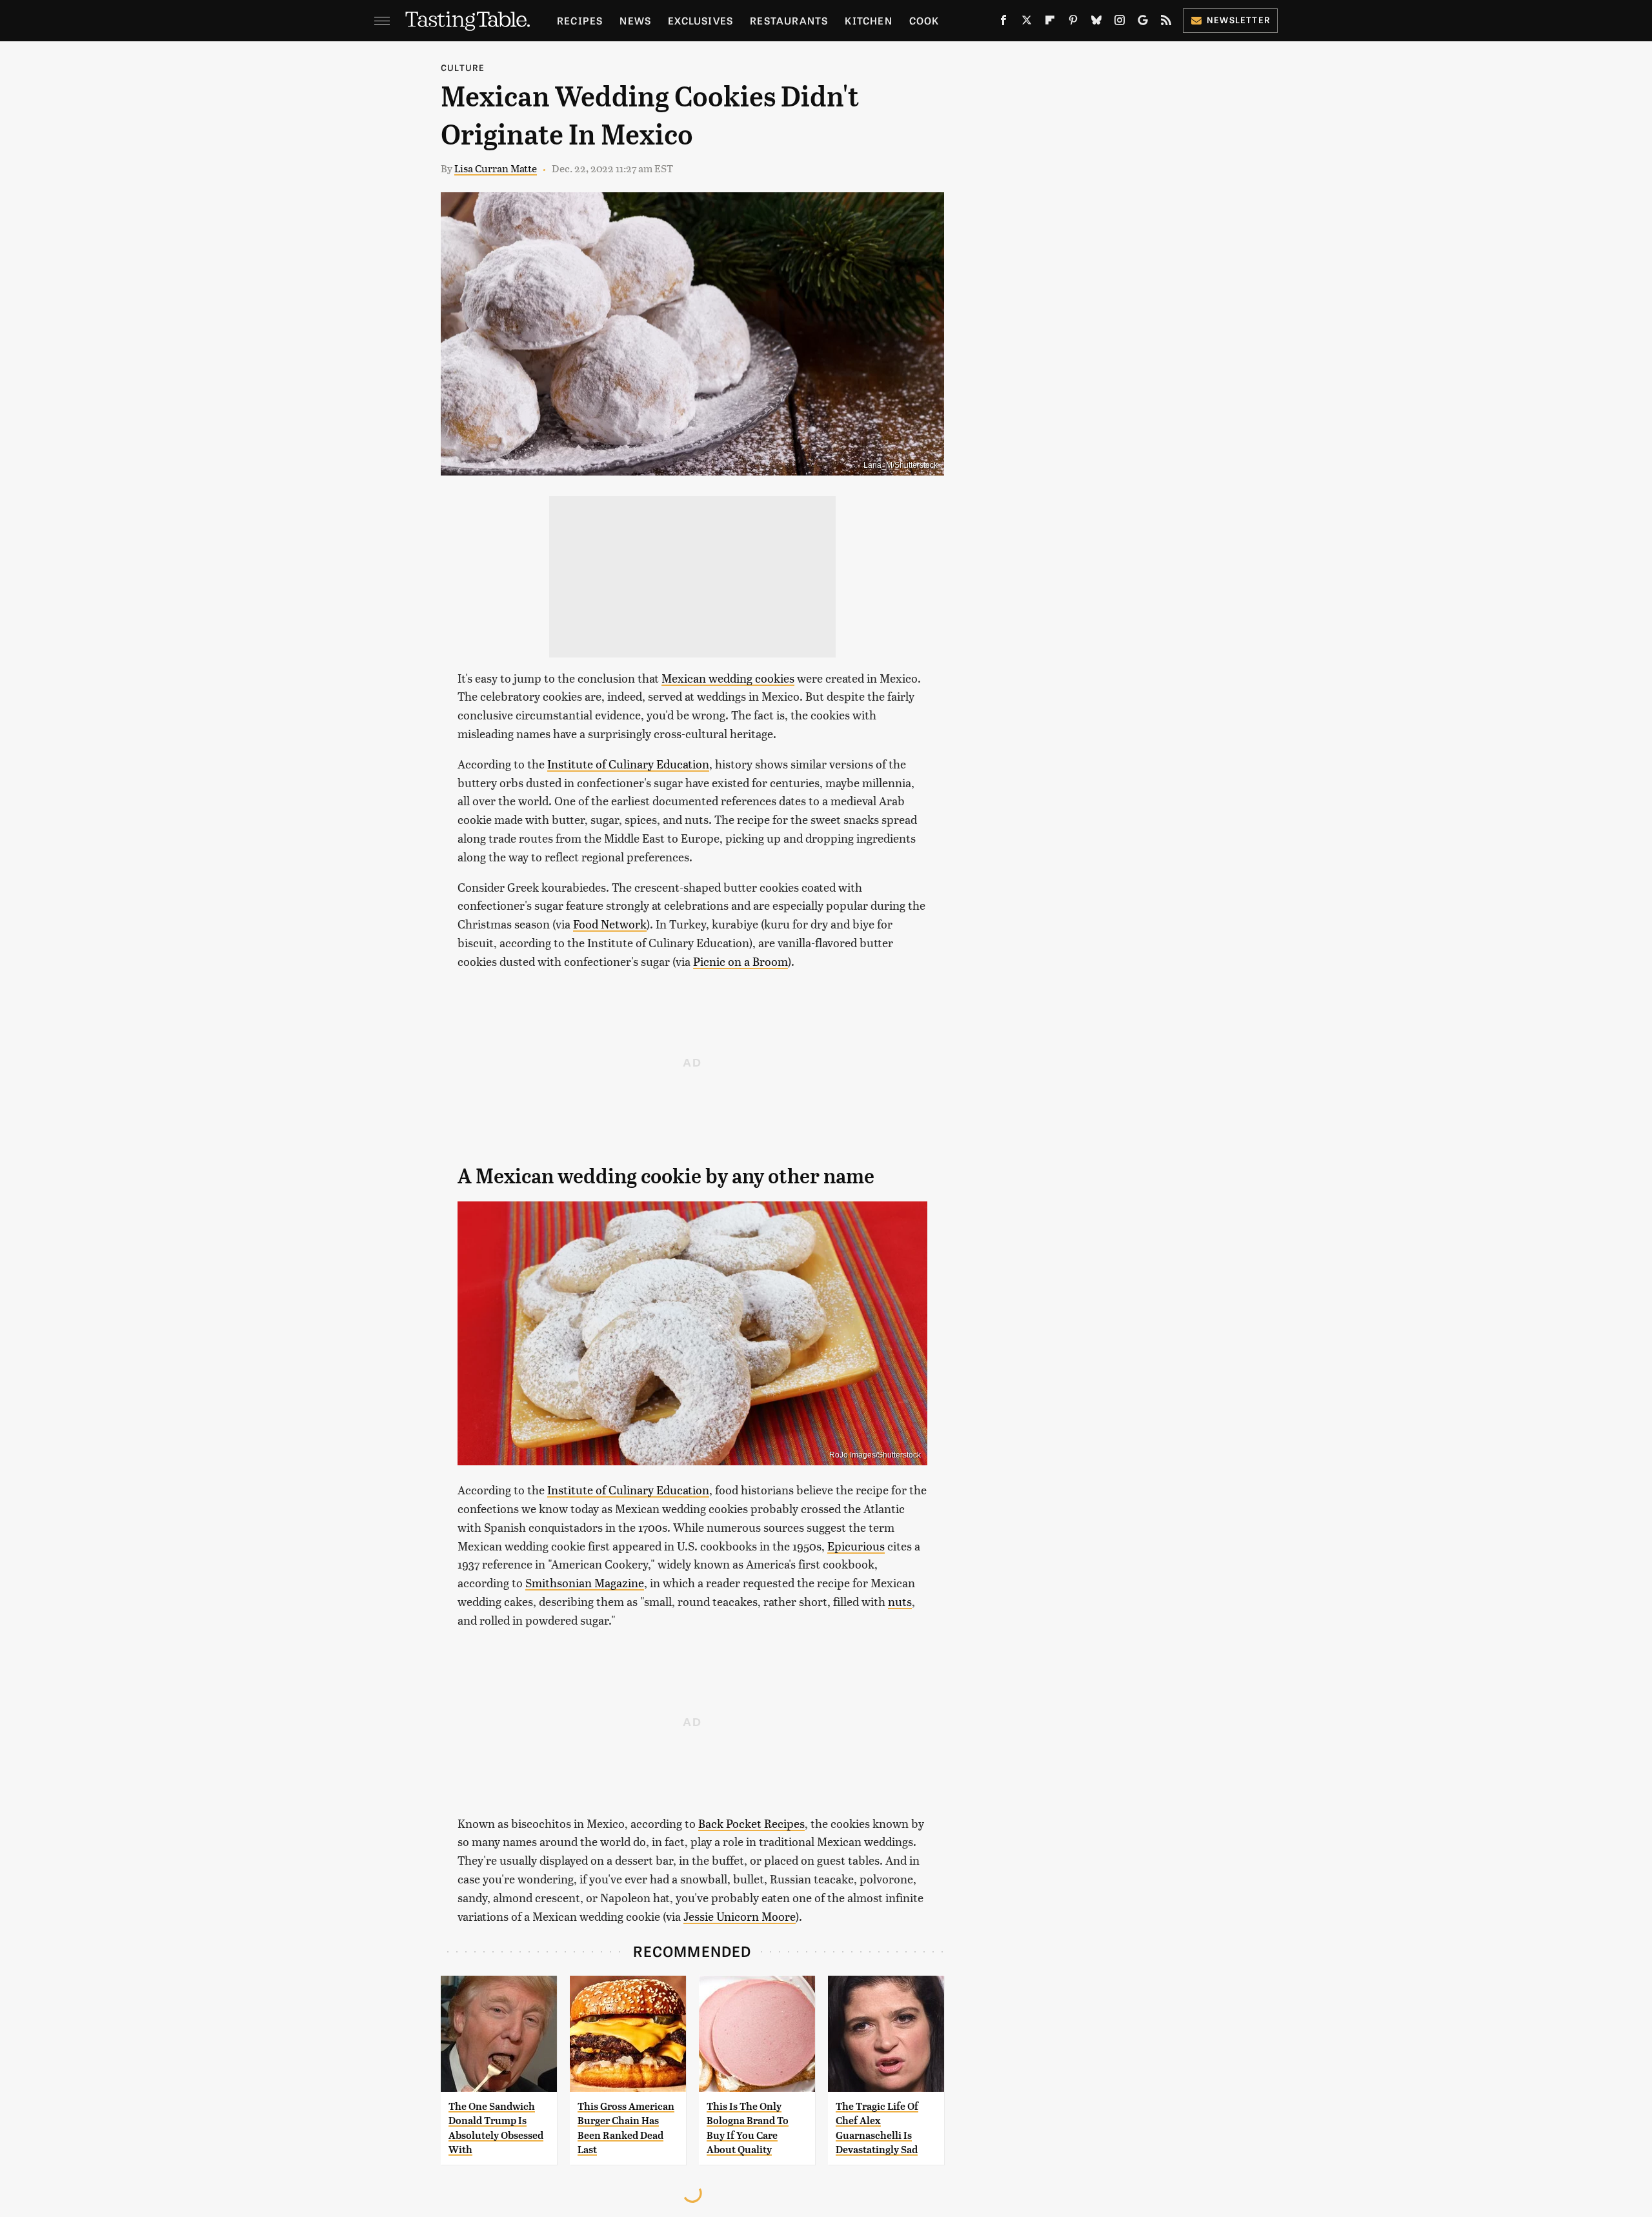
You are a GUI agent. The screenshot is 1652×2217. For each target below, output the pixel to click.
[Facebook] (1003, 23)
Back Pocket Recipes (751, 1823)
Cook (924, 20)
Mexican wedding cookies (728, 678)
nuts (900, 1601)
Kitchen (868, 20)
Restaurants (789, 20)
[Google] (1143, 23)
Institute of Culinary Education (628, 764)
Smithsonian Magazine (585, 1582)
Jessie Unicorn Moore (740, 1916)
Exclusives (700, 20)
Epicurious (856, 1546)
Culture (463, 67)
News (635, 20)
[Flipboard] (1050, 23)
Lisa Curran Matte (496, 168)
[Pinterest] (1073, 23)
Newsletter (1239, 20)
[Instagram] (1120, 23)
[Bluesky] (1096, 23)
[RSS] (1166, 23)
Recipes (580, 20)
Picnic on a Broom (740, 961)
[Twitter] (1027, 23)
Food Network (610, 924)
